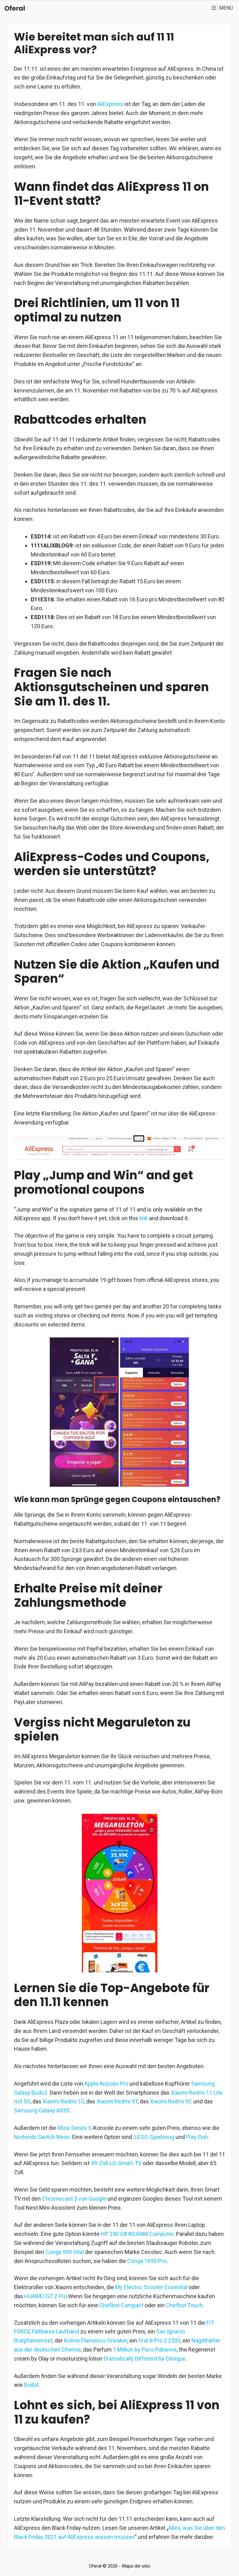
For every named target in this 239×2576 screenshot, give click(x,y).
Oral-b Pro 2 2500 (159, 2340)
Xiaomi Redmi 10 (63, 2101)
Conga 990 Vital (65, 2252)
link (144, 1218)
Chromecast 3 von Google (74, 2199)
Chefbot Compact (121, 2305)
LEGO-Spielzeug (154, 2137)
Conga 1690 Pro (147, 2261)
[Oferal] (15, 8)
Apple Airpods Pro (106, 2084)
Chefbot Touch (184, 2305)
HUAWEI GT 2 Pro (46, 2296)
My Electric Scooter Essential (151, 2287)
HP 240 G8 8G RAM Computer (137, 2234)
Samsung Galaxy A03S (42, 2110)
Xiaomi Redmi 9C (171, 2101)
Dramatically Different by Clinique (145, 2359)
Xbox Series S (74, 2128)
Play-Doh (197, 2137)
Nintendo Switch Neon (42, 2137)
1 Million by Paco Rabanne (145, 2350)
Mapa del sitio (136, 2566)
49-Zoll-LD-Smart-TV (116, 2163)
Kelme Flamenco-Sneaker (96, 2340)
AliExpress (110, 104)
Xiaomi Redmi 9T (117, 2101)
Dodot (31, 2385)
